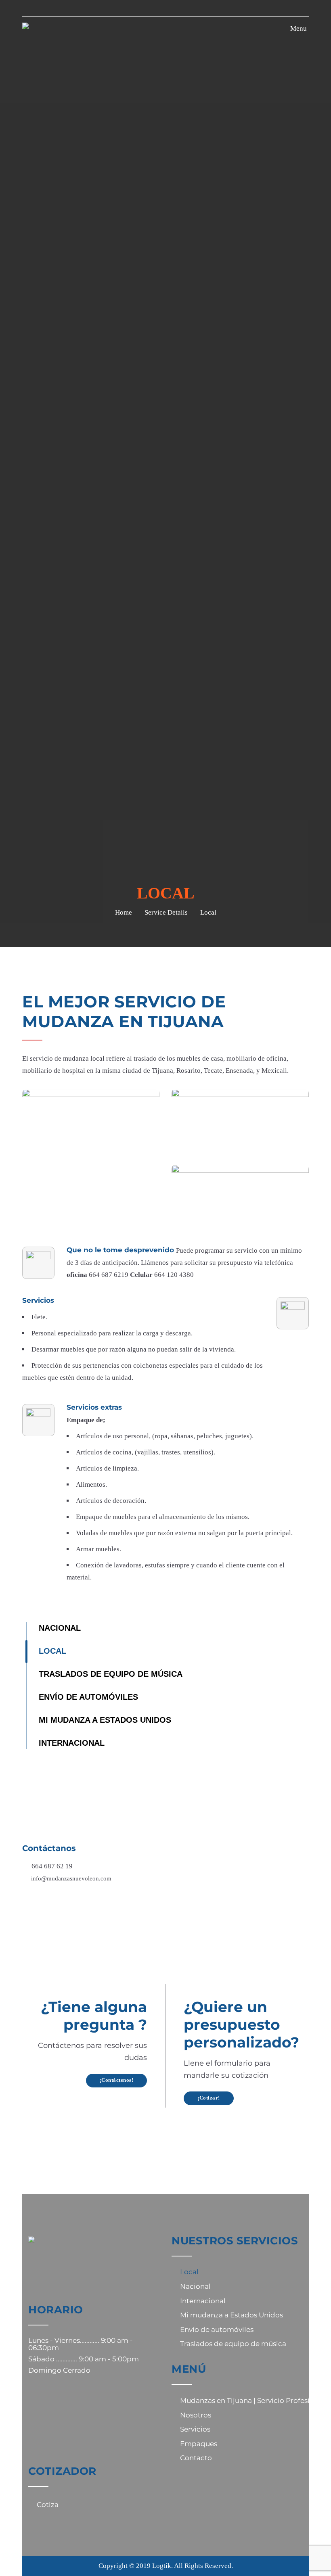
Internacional (72, 1743)
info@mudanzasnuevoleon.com (71, 1878)
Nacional (60, 1628)
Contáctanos (49, 1848)
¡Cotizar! (209, 2098)
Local (52, 1651)
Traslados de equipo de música (111, 1674)
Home (124, 912)
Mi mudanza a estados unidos (105, 1720)
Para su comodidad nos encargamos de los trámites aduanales (165, 1802)
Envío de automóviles (88, 1697)
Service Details (166, 912)
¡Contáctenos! (117, 2080)
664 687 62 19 (52, 1866)
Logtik (162, 2566)
